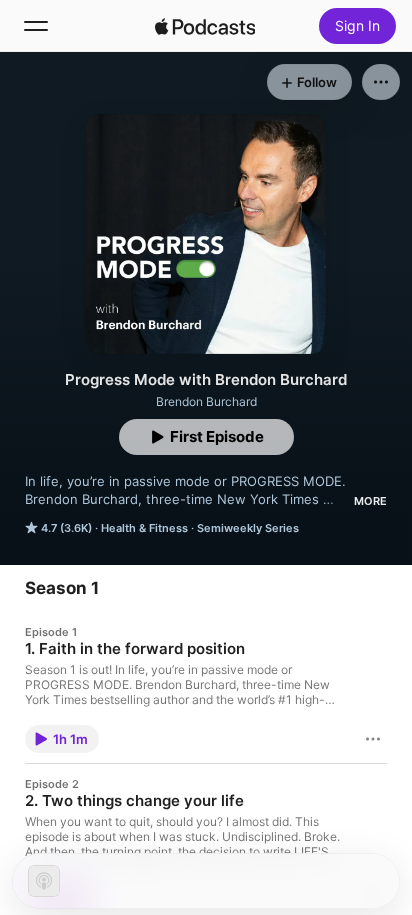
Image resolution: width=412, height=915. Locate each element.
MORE (370, 501)
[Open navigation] (36, 26)
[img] (205, 26)
